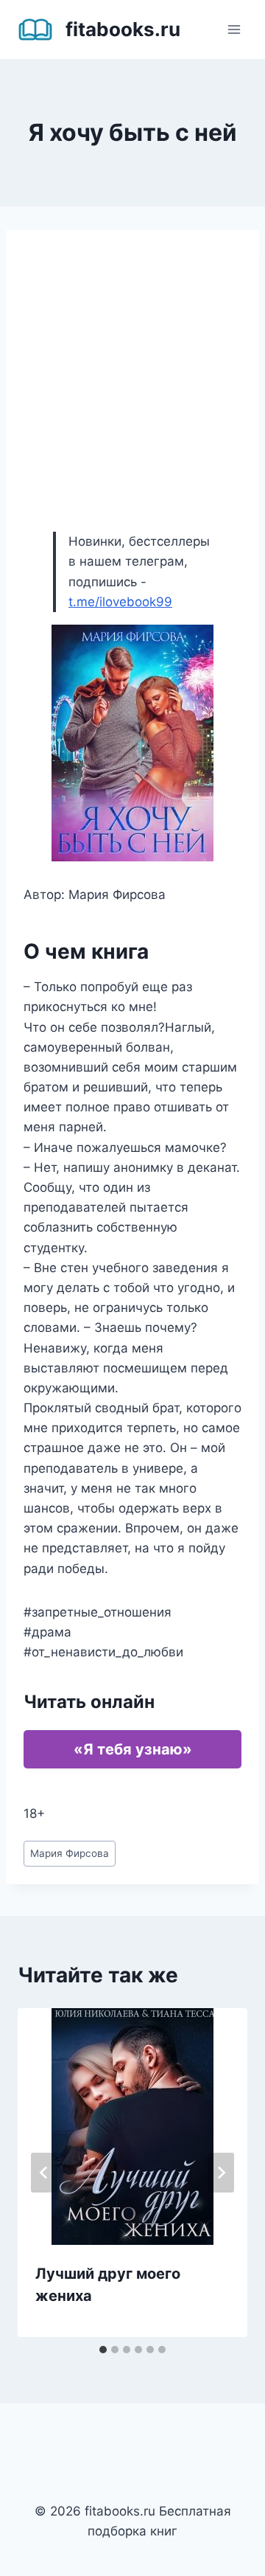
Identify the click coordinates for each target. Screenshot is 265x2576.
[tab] (103, 2350)
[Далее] (221, 2173)
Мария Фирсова (70, 1853)
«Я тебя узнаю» (133, 1749)
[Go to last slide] (44, 2173)
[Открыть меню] (234, 29)
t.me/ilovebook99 (120, 602)
